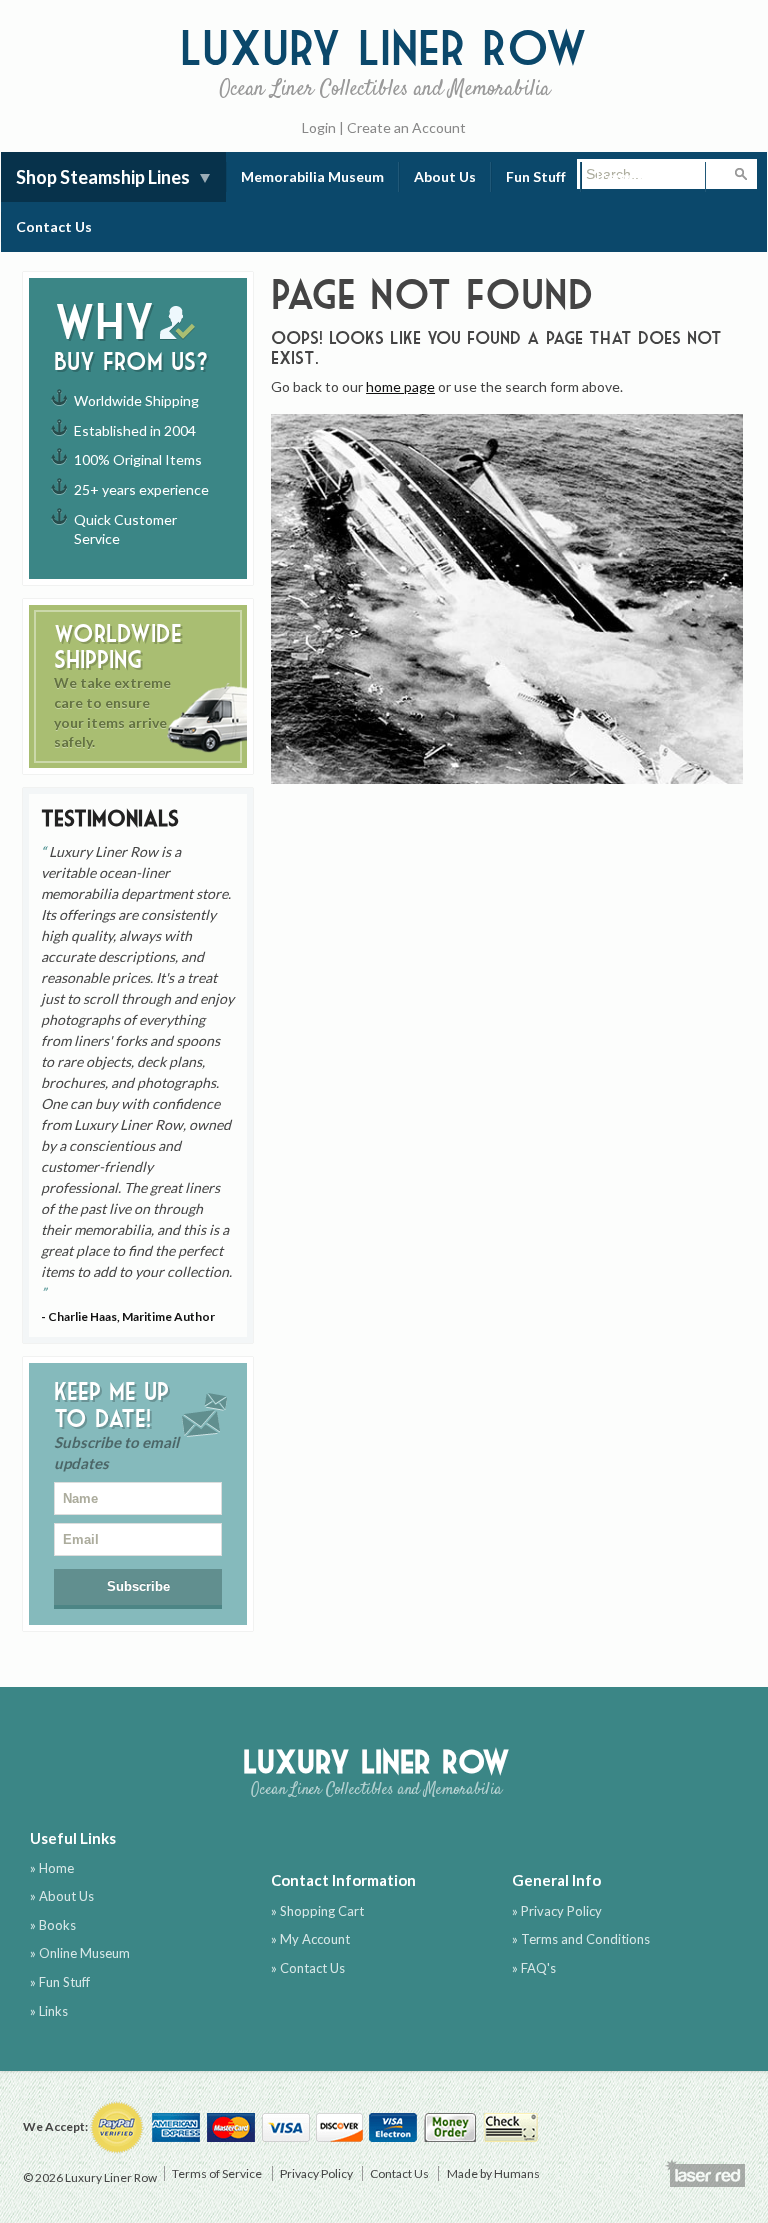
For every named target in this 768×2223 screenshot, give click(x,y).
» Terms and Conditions (581, 1939)
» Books (53, 1925)
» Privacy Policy (557, 1911)
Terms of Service (217, 2173)
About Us (445, 176)
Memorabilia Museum (312, 176)
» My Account (310, 1939)
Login (319, 127)
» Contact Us (308, 1968)
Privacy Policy (316, 2173)
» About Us (62, 1896)
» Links (49, 2011)
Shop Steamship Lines (103, 177)
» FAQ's (534, 1968)
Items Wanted (643, 176)
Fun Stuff (536, 176)
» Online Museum (80, 1953)
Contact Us (54, 226)
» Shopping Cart (317, 1911)
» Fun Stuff (60, 1982)
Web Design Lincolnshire (705, 2173)
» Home (52, 1868)
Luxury (384, 60)
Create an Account (406, 127)
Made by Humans (493, 2173)
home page (400, 386)
